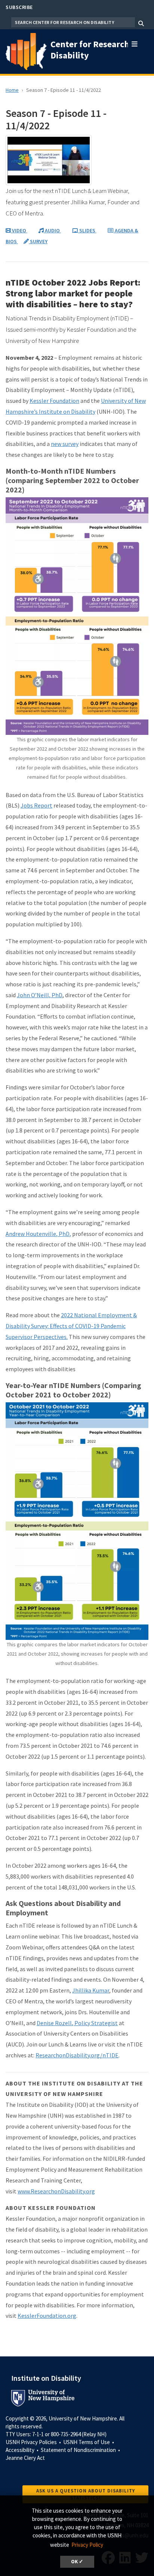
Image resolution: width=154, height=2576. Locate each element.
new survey (65, 444)
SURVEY (38, 241)
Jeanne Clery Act (25, 2458)
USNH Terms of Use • (89, 2442)
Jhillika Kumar (91, 1990)
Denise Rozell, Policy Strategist (77, 2023)
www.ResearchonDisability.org (56, 2191)
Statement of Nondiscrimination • (81, 2450)
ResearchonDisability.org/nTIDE (77, 2055)
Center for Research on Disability (96, 50)
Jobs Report (36, 805)
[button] (135, 42)
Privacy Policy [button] (87, 2545)
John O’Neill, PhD (40, 995)
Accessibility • (23, 2450)
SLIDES (87, 230)
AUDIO (52, 230)
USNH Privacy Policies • (34, 2442)
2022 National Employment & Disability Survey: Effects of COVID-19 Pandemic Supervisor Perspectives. (71, 1326)
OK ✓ (77, 2562)
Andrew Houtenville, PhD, (38, 1234)
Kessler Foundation (54, 401)
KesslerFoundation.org (47, 2316)
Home (12, 90)
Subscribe (19, 7)
